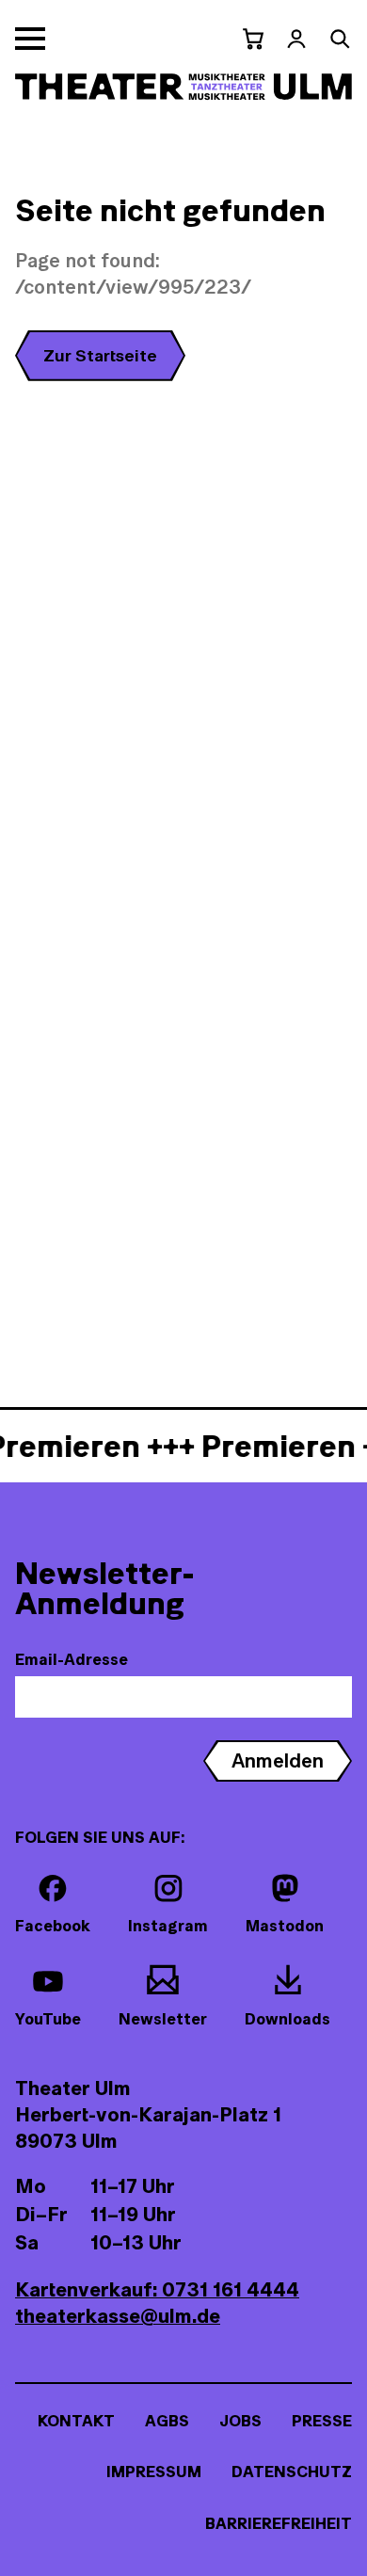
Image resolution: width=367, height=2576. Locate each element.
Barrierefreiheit (279, 2523)
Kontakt (76, 2421)
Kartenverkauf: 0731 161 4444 (157, 2289)
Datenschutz (292, 2472)
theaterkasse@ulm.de (118, 2316)
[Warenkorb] (253, 39)
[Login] (296, 39)
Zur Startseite (100, 355)
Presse (322, 2421)
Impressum (154, 2472)
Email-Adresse (72, 1659)
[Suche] (340, 39)
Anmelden (278, 1760)
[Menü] (30, 39)
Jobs (240, 2421)
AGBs (167, 2421)
